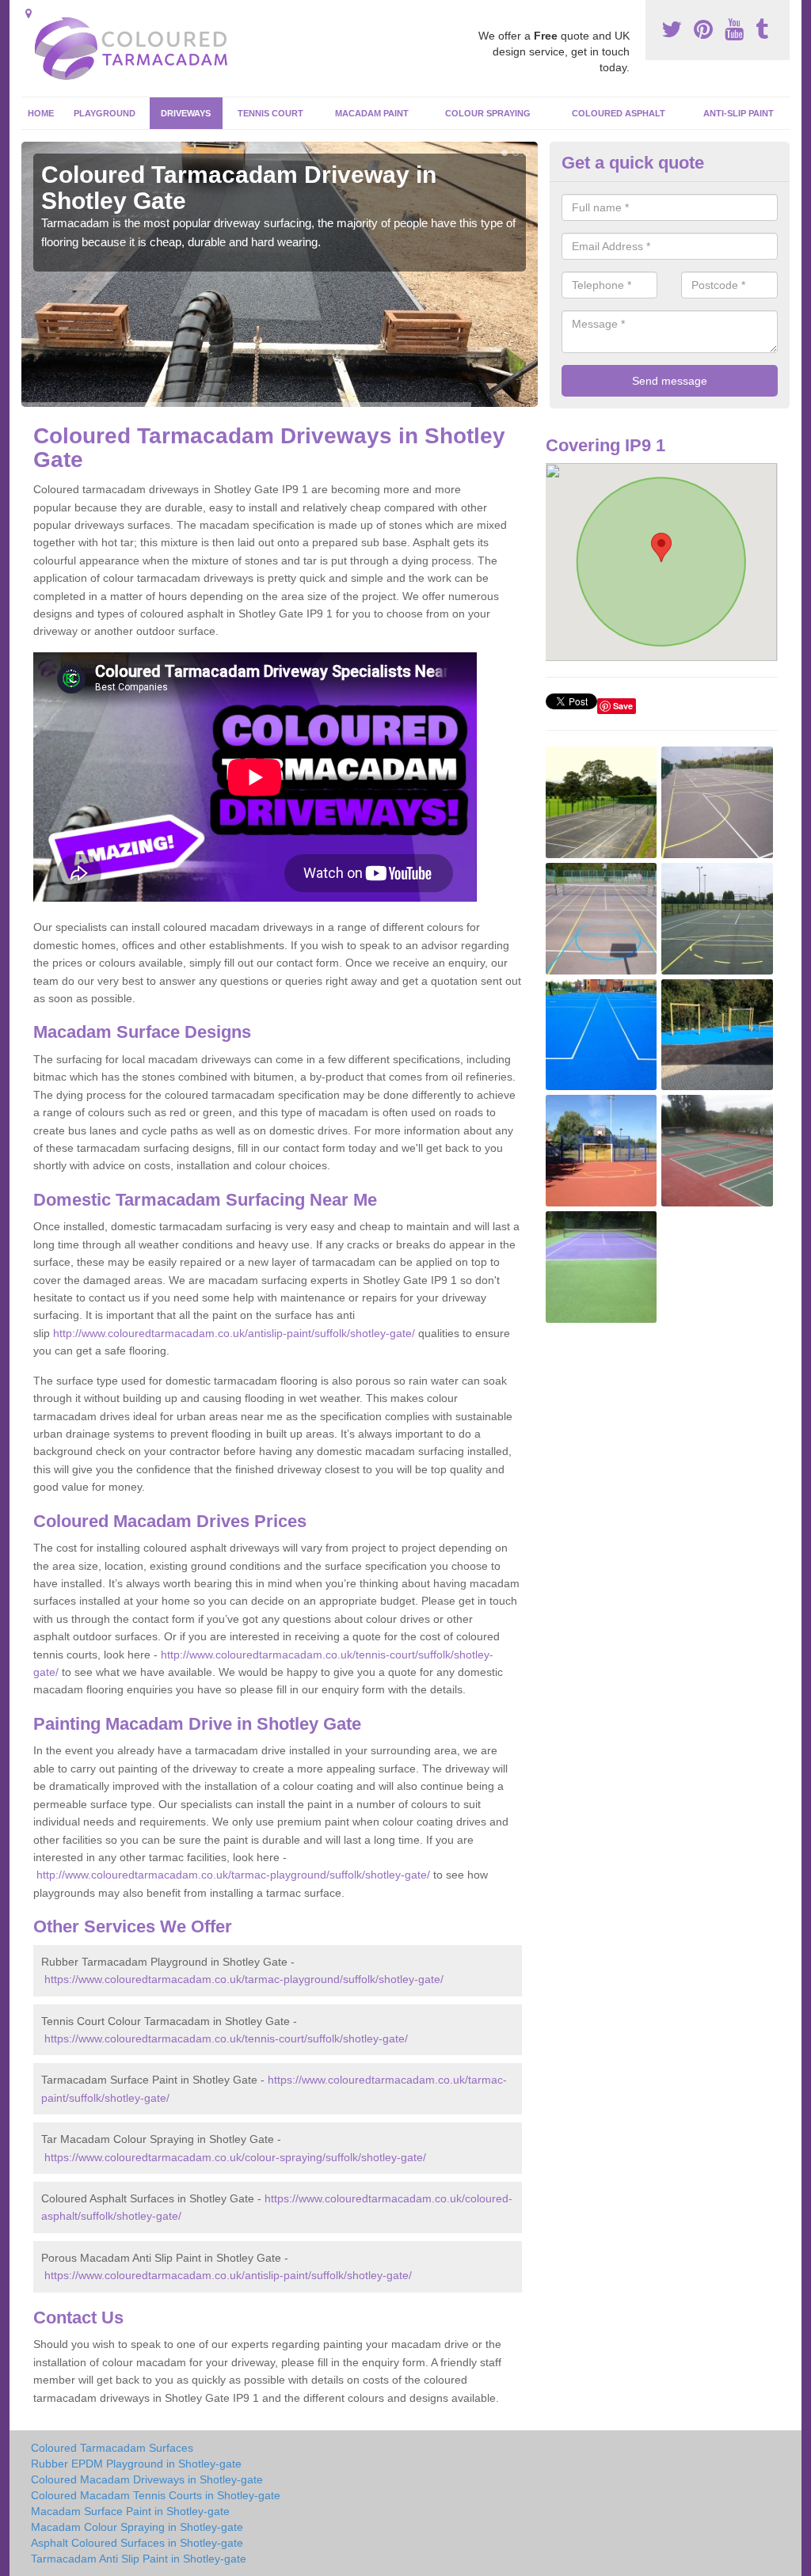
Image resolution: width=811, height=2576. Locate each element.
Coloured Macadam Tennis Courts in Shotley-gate (156, 2495)
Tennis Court (270, 113)
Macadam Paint (372, 113)
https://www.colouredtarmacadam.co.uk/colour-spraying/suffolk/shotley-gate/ (235, 2157)
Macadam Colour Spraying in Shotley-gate (137, 2527)
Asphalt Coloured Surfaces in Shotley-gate (137, 2543)
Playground (105, 113)
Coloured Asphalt (619, 113)
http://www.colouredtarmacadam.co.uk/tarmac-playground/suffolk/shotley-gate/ (233, 1875)
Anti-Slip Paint (739, 113)
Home (41, 113)
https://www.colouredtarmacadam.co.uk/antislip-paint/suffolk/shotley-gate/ (228, 2275)
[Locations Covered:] (29, 13)
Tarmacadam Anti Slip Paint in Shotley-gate (139, 2559)
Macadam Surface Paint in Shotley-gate (130, 2511)
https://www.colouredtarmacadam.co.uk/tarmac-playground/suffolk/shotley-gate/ (244, 1979)
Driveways (186, 113)
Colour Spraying (488, 113)
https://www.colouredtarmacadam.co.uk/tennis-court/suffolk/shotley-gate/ (226, 2038)
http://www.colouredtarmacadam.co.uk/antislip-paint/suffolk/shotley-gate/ (234, 1333)
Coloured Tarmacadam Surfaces (112, 2448)
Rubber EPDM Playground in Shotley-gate (136, 2464)
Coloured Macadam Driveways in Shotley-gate (147, 2479)
